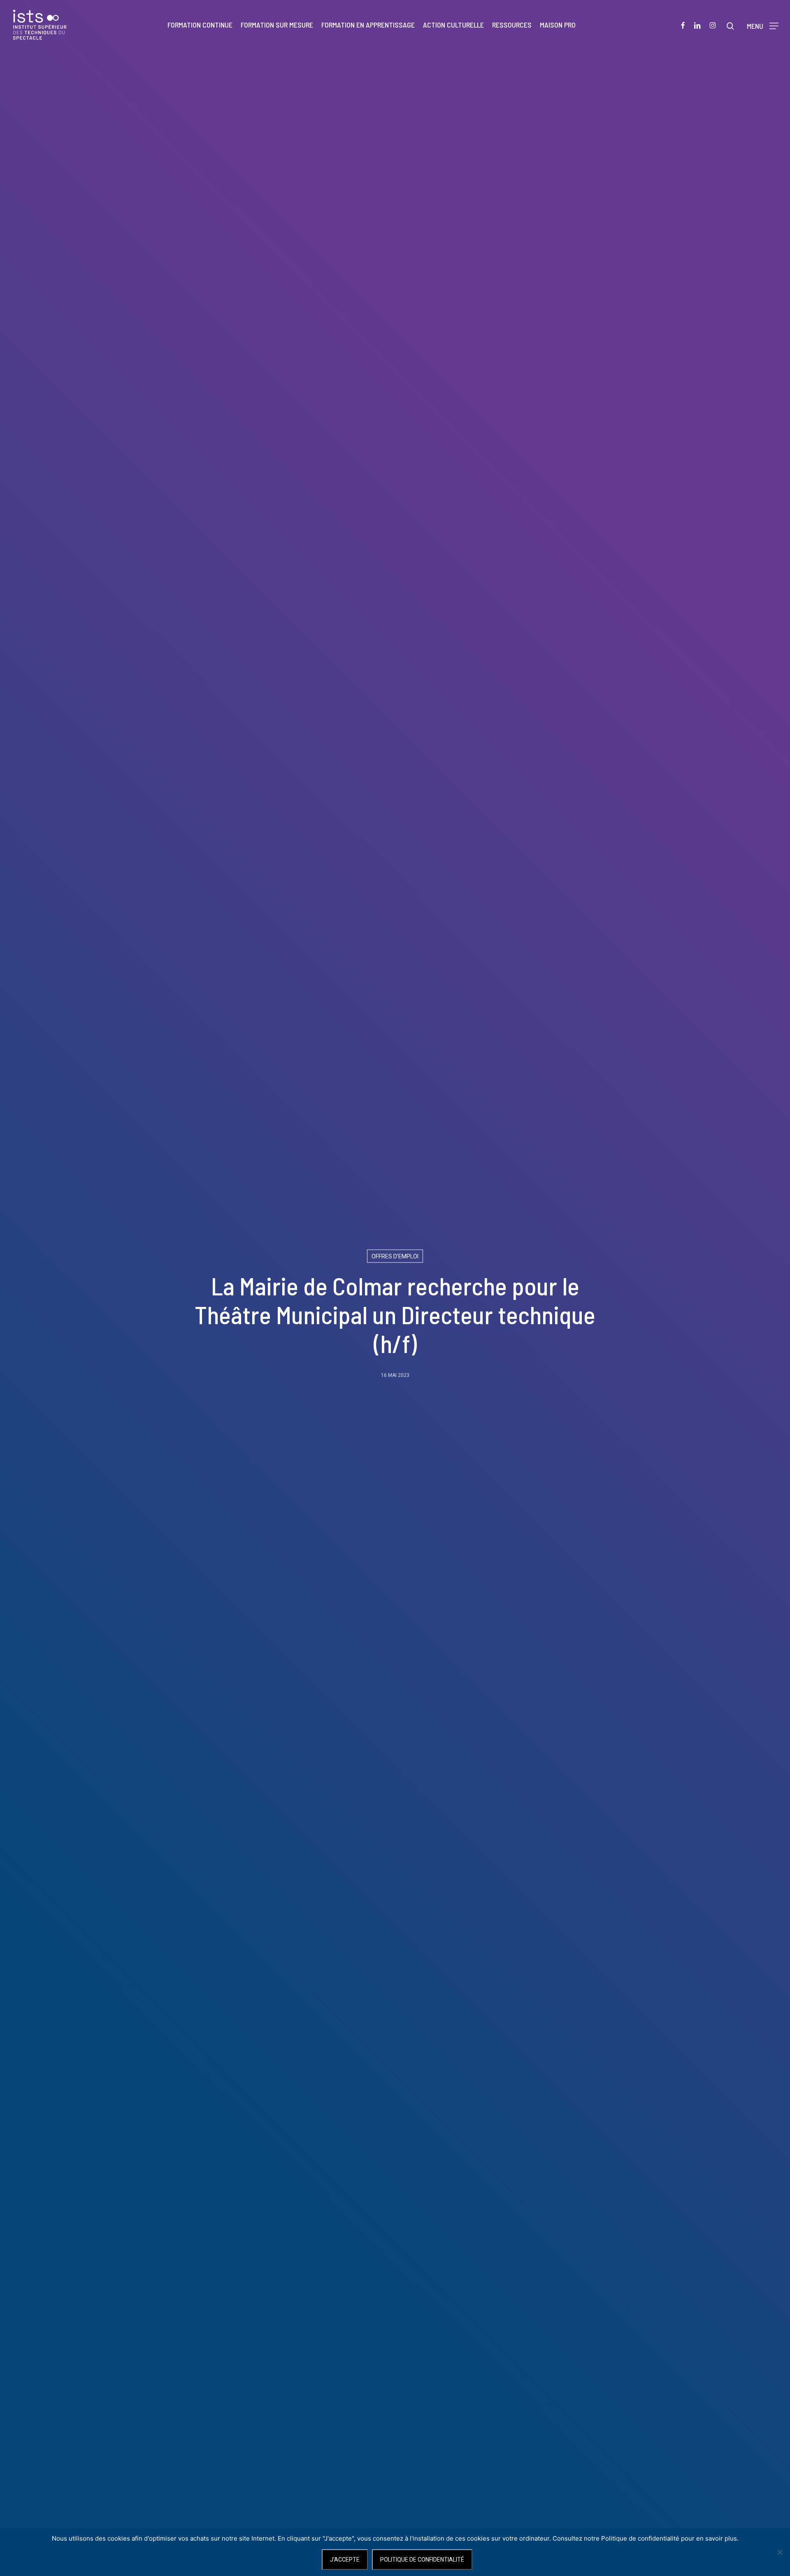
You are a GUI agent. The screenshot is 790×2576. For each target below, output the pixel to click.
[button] (763, 25)
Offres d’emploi (395, 1256)
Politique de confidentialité (422, 2560)
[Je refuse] (780, 2552)
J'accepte (345, 2560)
